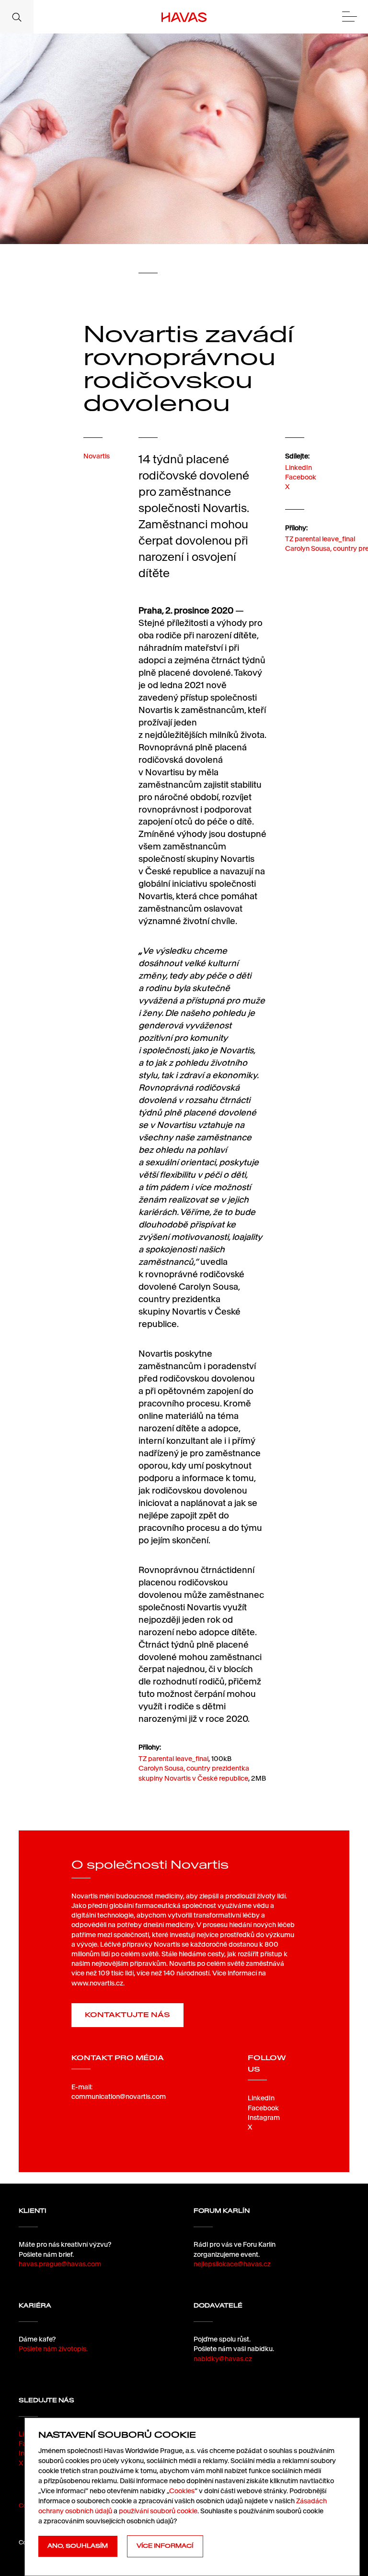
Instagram (264, 2118)
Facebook (301, 477)
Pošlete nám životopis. (53, 2349)
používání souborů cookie (158, 2511)
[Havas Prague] (184, 17)
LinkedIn (299, 468)
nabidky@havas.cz (223, 2359)
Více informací (165, 2546)
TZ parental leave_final (320, 539)
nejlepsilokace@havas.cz (232, 2264)
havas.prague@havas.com (60, 2264)
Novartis (97, 456)
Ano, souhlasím (78, 2546)
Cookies (182, 2491)
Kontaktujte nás (127, 2015)
